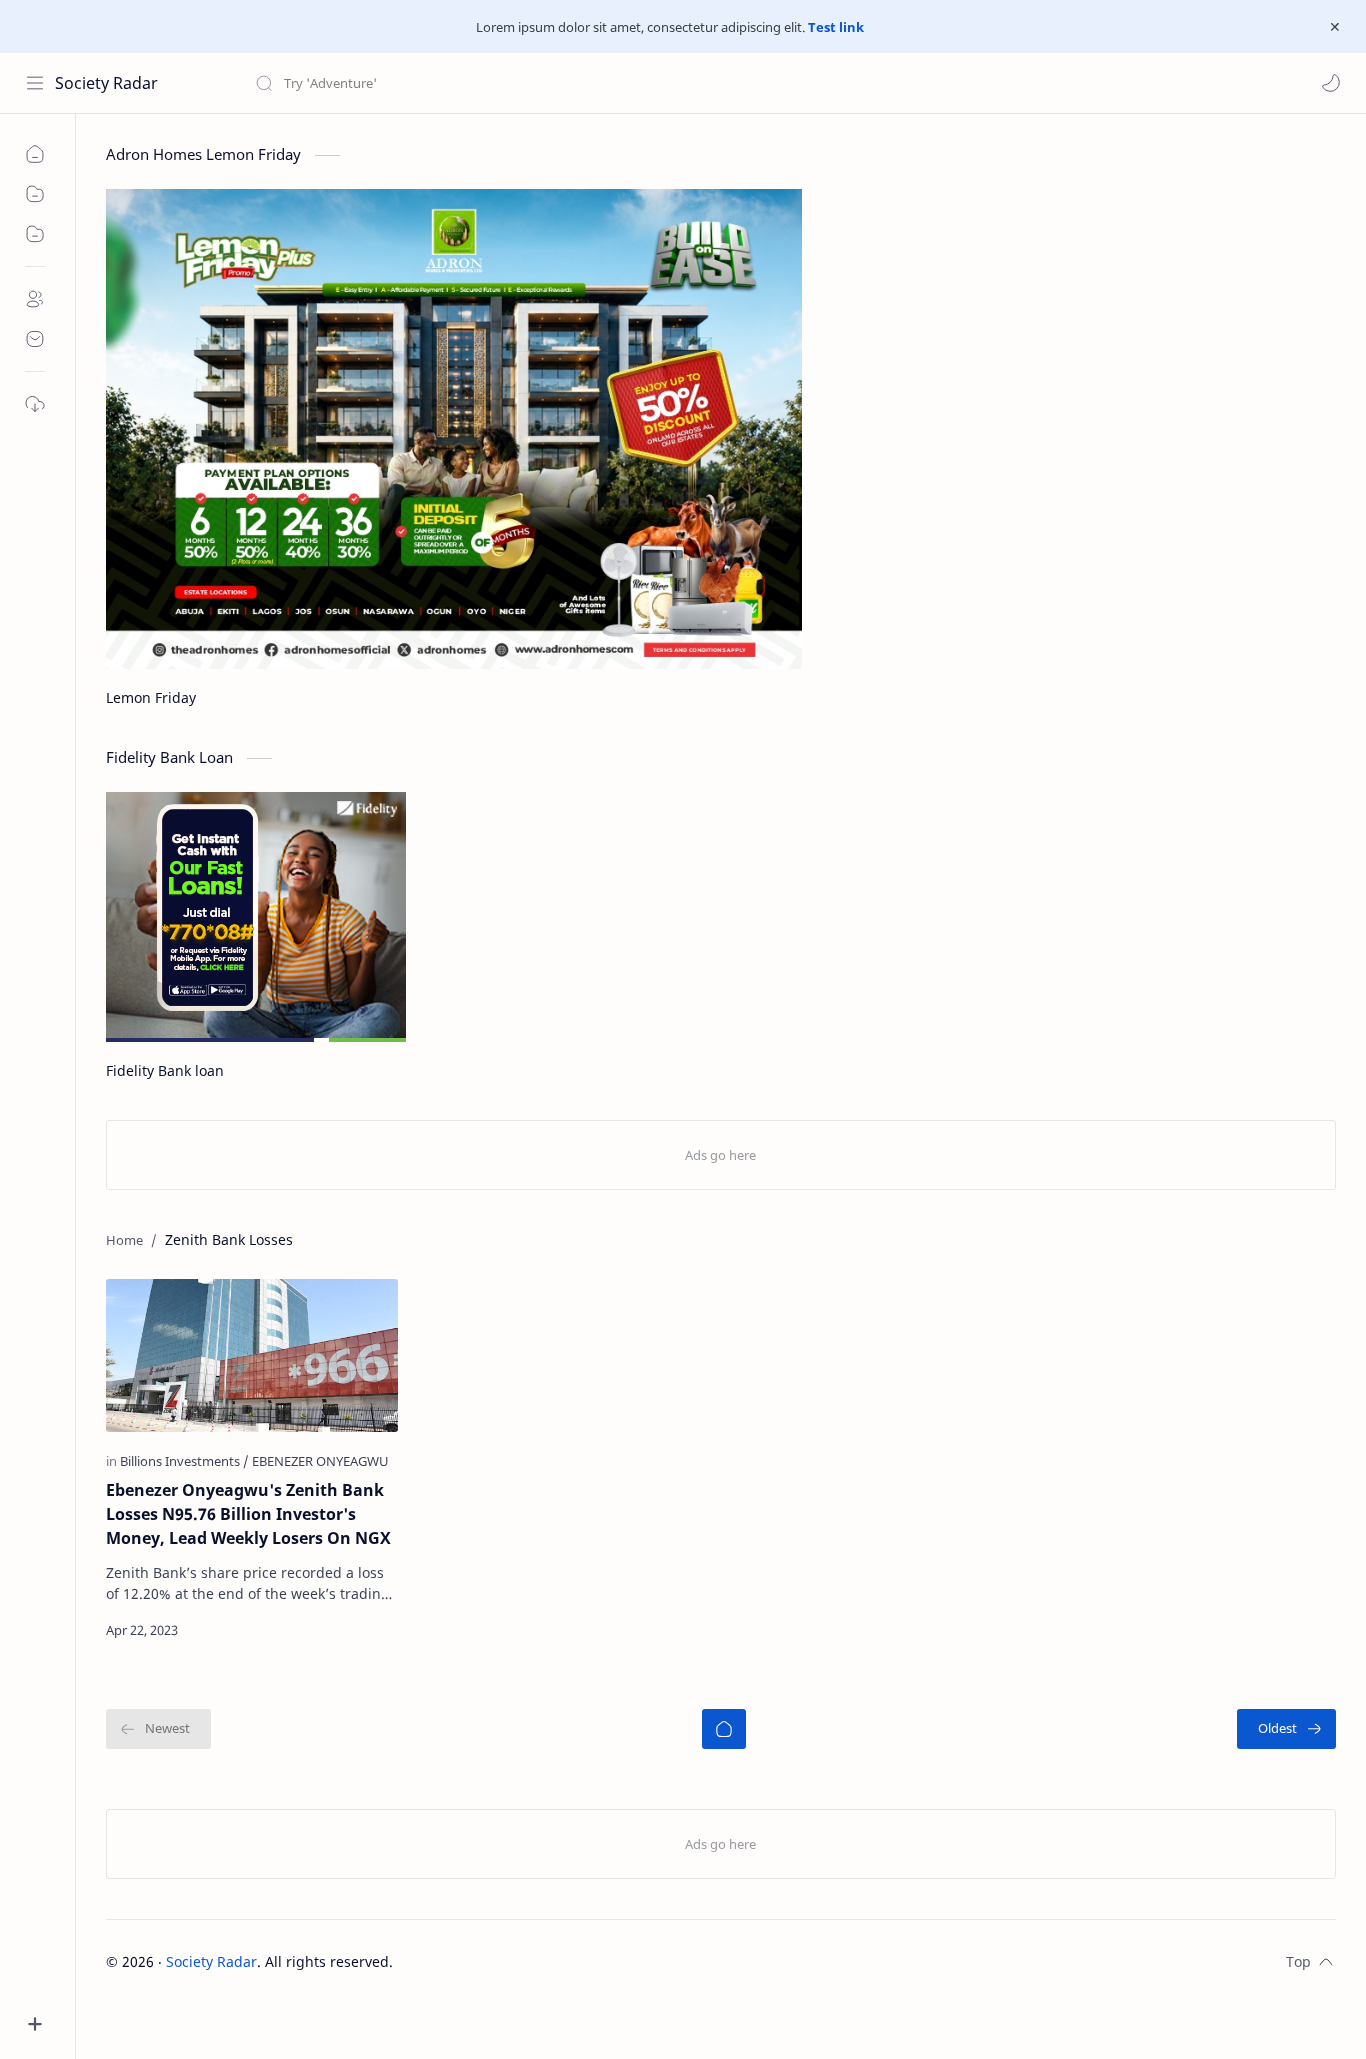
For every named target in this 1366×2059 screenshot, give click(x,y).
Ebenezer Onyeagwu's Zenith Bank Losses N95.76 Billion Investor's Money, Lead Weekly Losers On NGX (248, 1514)
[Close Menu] (1335, 27)
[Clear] (569, 83)
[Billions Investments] (184, 1461)
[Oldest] (1286, 1729)
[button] (1331, 83)
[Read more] (365, 1630)
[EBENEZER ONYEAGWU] (320, 1461)
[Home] (724, 1729)
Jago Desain (527, 1961)
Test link (836, 27)
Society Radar (106, 83)
